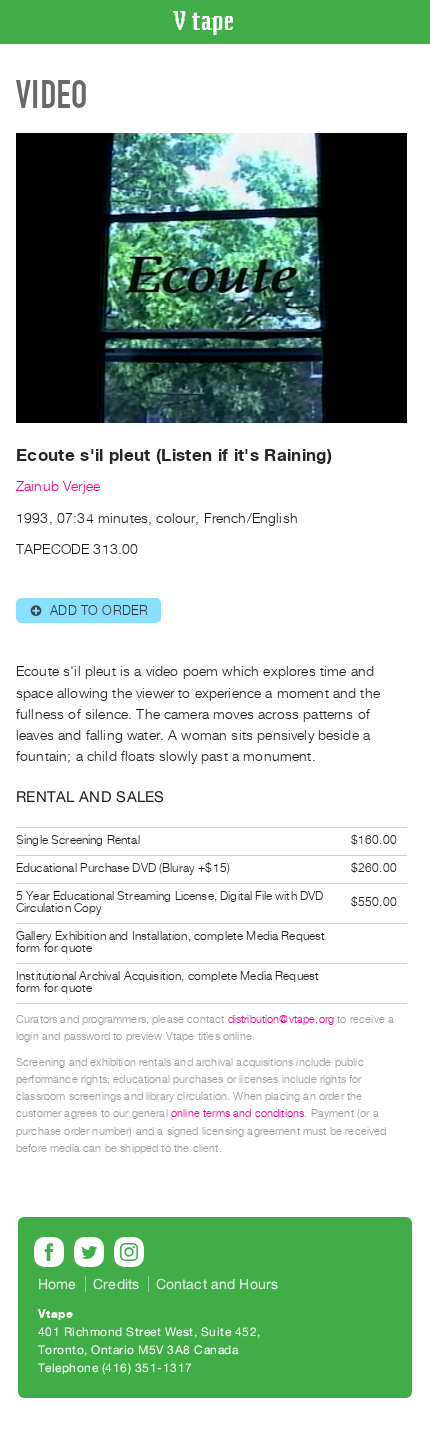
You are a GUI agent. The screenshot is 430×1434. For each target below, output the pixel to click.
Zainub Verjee (58, 486)
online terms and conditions (237, 1113)
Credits (116, 1284)
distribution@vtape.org (281, 1019)
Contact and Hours (217, 1284)
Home (57, 1284)
